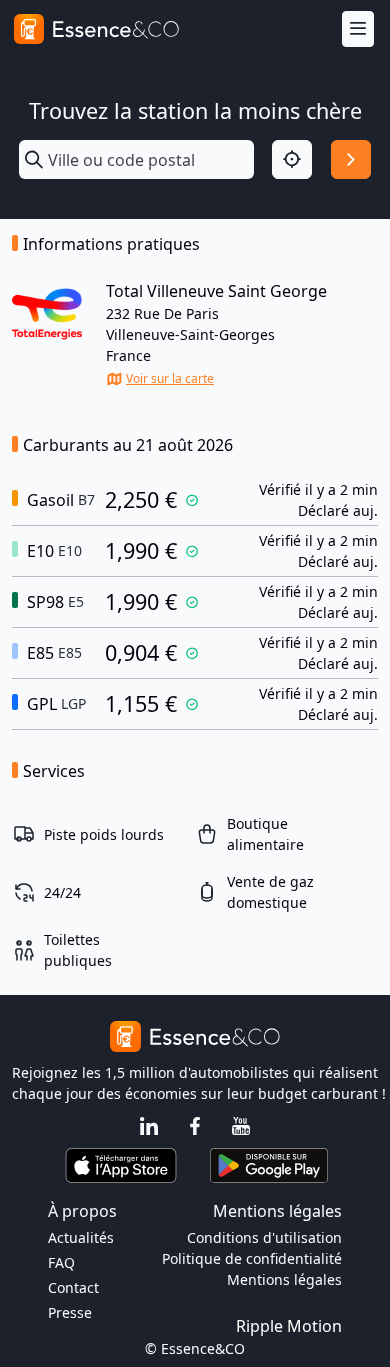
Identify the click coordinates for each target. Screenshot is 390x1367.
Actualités (81, 1237)
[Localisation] (292, 160)
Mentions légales (284, 1279)
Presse (70, 1312)
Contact (73, 1287)
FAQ (61, 1262)
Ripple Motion (289, 1326)
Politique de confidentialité (252, 1258)
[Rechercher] (351, 160)
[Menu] (358, 29)
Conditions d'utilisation (264, 1237)
